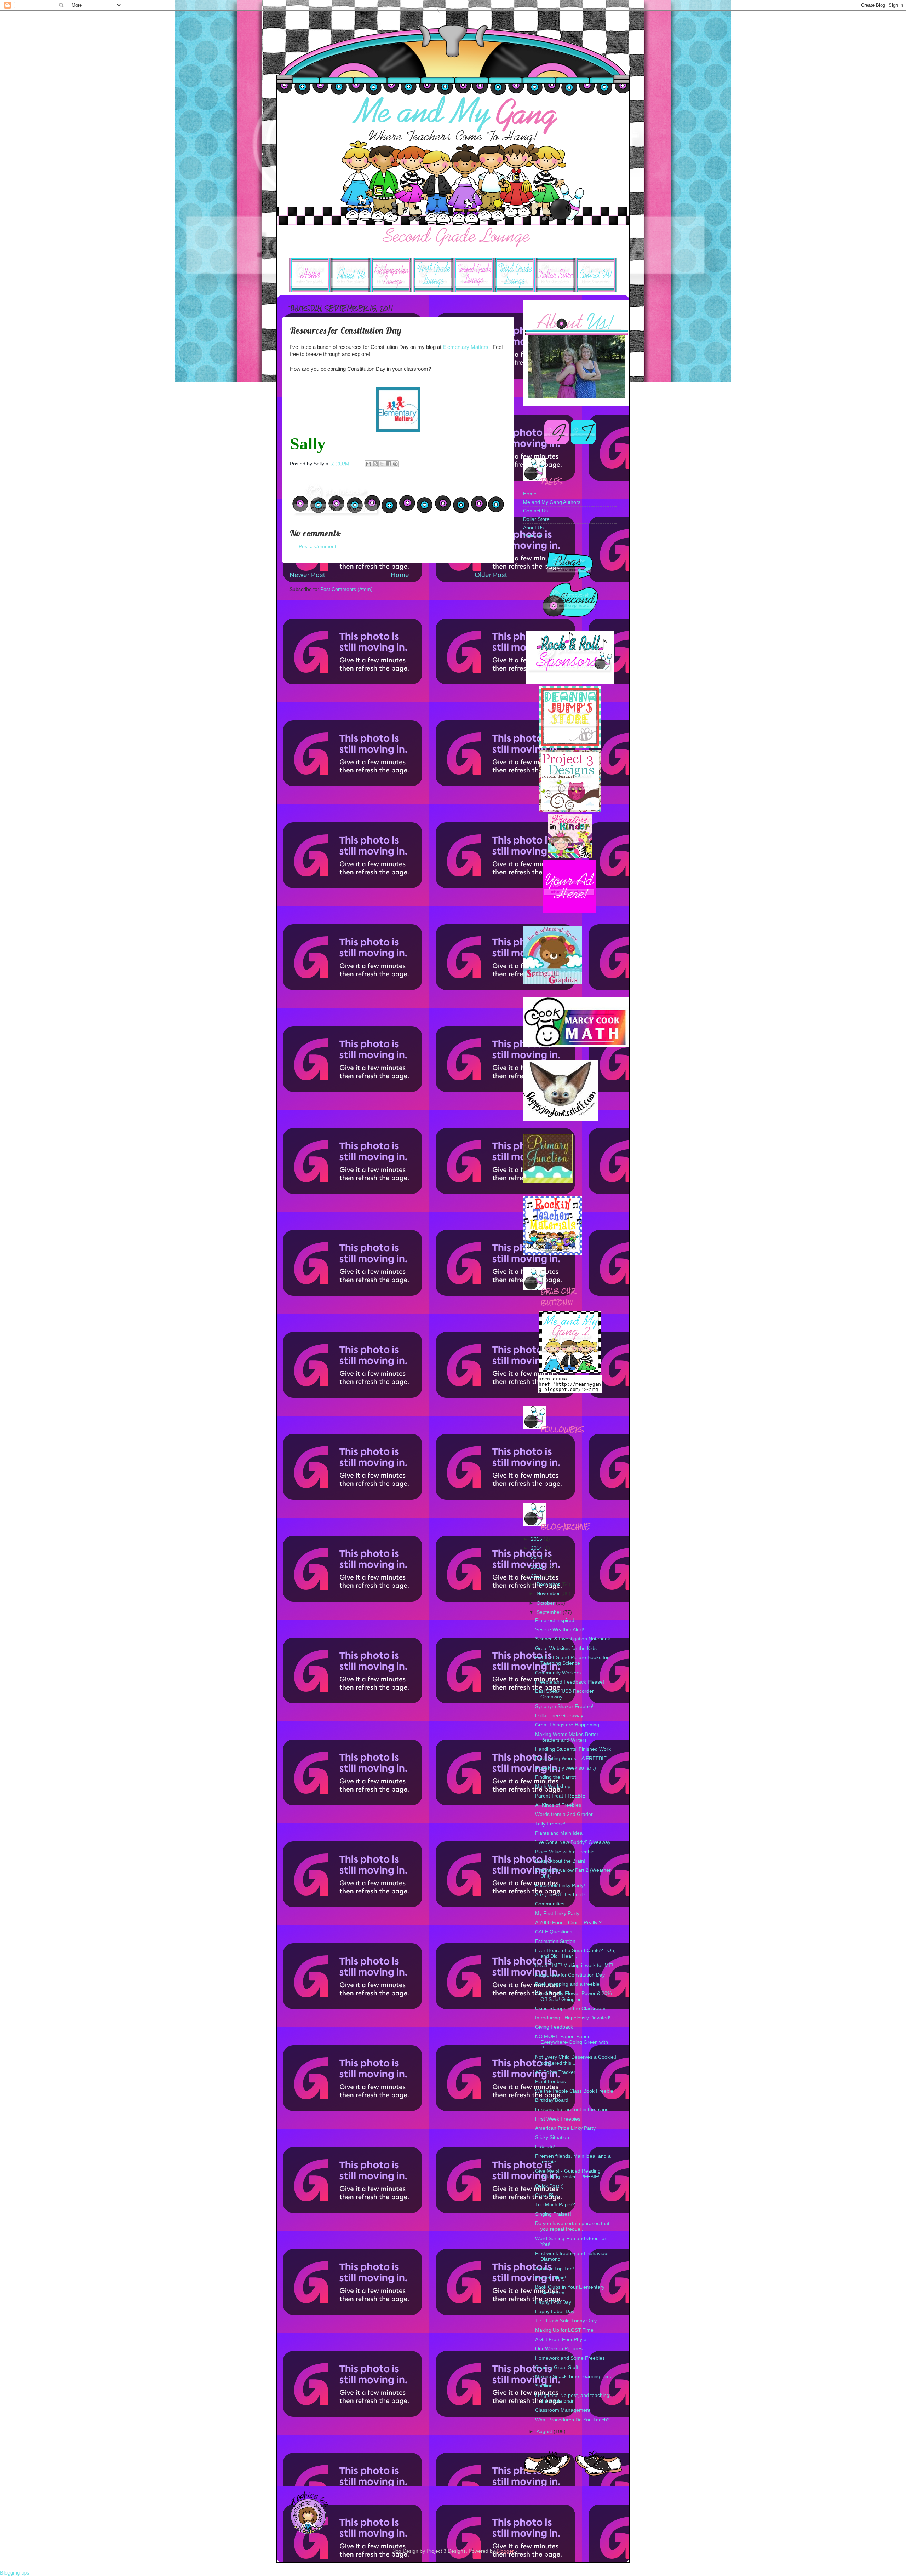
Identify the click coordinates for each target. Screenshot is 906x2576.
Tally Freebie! (550, 1824)
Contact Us (535, 511)
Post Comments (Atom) (346, 589)
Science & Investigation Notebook (573, 1639)
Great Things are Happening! (568, 1725)
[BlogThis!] (375, 464)
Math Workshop (553, 1786)
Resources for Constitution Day (570, 1975)
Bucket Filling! (551, 2278)
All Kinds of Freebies (558, 1805)
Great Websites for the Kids (566, 1648)
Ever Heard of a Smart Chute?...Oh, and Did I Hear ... (575, 1953)
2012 (537, 1567)
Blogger (505, 2551)
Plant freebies (551, 2081)
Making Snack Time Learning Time (574, 2377)
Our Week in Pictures (559, 2349)
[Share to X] (382, 464)
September (550, 1612)
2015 (537, 1539)
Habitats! (545, 2147)
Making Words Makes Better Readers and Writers (567, 1737)
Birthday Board (552, 2100)
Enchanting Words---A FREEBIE (571, 1758)
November (549, 1594)
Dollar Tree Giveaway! (560, 1716)
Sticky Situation (552, 2137)
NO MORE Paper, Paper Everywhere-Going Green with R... (572, 2042)
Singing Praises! (553, 2214)
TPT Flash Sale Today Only (566, 2321)
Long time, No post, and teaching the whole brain (572, 2398)
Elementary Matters (466, 347)
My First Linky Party (557, 1913)
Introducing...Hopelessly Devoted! (573, 2018)
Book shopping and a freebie (567, 1984)
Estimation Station (555, 1941)
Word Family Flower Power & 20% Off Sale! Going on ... (573, 1996)
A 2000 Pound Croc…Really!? (568, 1923)
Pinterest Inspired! (555, 1620)
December (549, 1584)
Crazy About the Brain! (560, 1861)
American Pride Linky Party (565, 2128)
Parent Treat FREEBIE (560, 1796)
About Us (533, 528)
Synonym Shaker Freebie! (564, 1706)
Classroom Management (563, 2410)
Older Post (491, 575)
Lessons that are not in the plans (572, 2109)
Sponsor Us (536, 536)
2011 (537, 1576)
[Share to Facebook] (389, 464)
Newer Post (307, 575)
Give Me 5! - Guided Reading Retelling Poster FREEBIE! (568, 2174)
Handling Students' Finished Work (573, 1749)
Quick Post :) (549, 2186)
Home (400, 575)
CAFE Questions (554, 1932)
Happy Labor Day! (555, 2311)
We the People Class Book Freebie (574, 2091)
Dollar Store (536, 519)
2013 (537, 1557)
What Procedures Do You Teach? (572, 2420)
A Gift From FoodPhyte (561, 2339)
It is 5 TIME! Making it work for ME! (574, 1965)
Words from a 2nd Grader (564, 1814)
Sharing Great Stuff (557, 2367)
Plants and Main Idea (559, 1833)
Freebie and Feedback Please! (570, 1682)
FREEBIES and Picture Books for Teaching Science (572, 1660)
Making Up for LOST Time (564, 2330)
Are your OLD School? (560, 1895)
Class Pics (547, 2195)
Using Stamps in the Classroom (570, 2009)
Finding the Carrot (555, 1777)
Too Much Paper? (555, 2205)
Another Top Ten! (555, 2269)
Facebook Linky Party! (560, 1885)
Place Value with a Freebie (565, 1852)
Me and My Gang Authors (552, 502)
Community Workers (558, 1673)
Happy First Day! (554, 2302)
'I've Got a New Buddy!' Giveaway (573, 1842)
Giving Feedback (554, 2027)
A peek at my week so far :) (566, 1768)
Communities (550, 1904)
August (545, 2431)
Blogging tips (15, 2573)
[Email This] (368, 464)
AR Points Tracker (555, 2072)
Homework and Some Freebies (570, 2358)
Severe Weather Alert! (560, 1630)
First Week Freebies (558, 2119)
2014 (537, 1548)
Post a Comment (317, 547)
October (546, 1603)
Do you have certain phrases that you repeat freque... (572, 2226)
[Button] (570, 746)
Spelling (544, 2386)
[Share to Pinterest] (395, 464)
